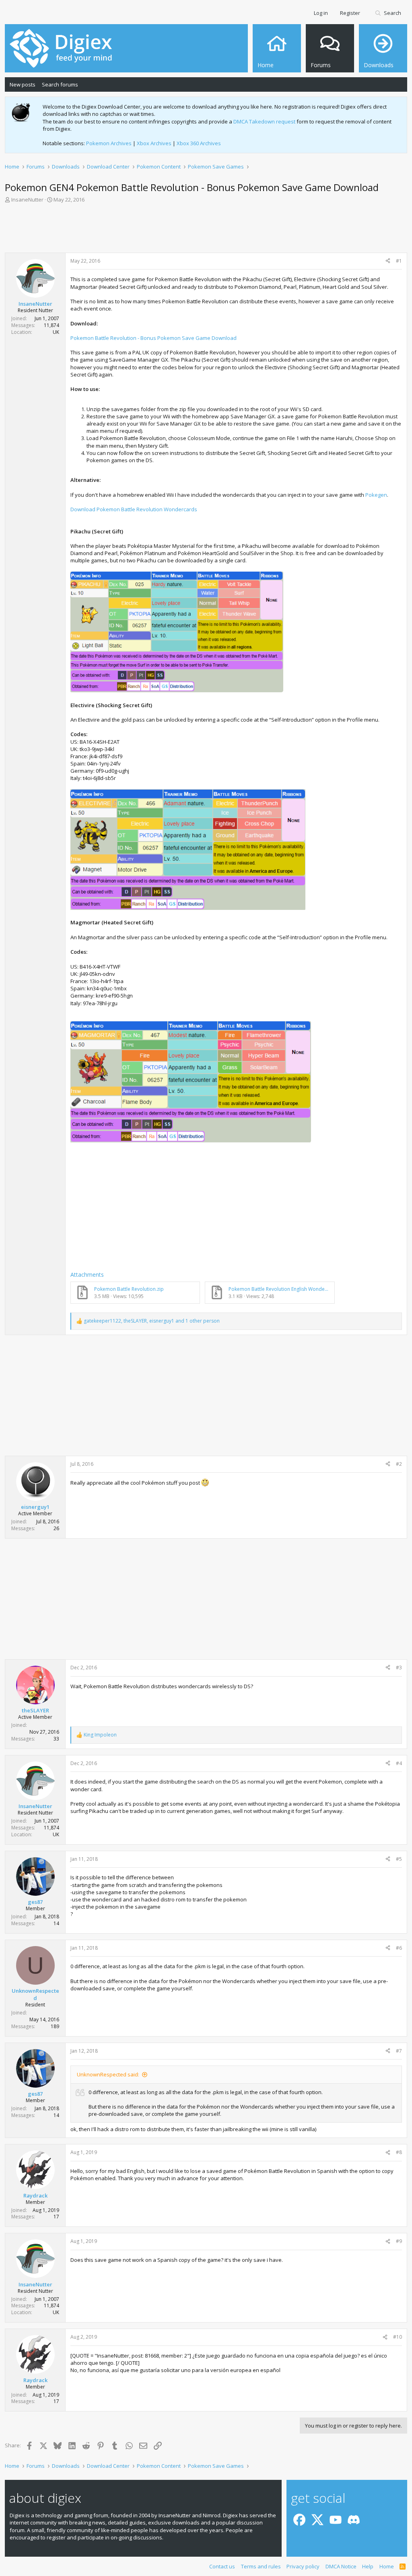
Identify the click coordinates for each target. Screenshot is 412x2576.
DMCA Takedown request (264, 121)
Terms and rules (261, 2566)
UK (56, 332)
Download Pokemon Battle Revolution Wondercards (134, 509)
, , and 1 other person (152, 1321)
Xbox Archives (154, 143)
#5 (399, 1859)
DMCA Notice (341, 2566)
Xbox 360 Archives (199, 143)
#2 (399, 1464)
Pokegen (376, 495)
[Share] (388, 261)
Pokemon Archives (109, 143)
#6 (399, 1948)
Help (368, 2566)
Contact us (222, 2566)
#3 (399, 1668)
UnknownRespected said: (108, 2074)
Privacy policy (303, 2566)
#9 (399, 2241)
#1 (399, 261)
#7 (399, 2051)
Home (387, 2566)
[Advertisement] (206, 230)
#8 (399, 2152)
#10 (398, 2337)
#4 (399, 1763)
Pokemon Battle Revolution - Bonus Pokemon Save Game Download (153, 338)
